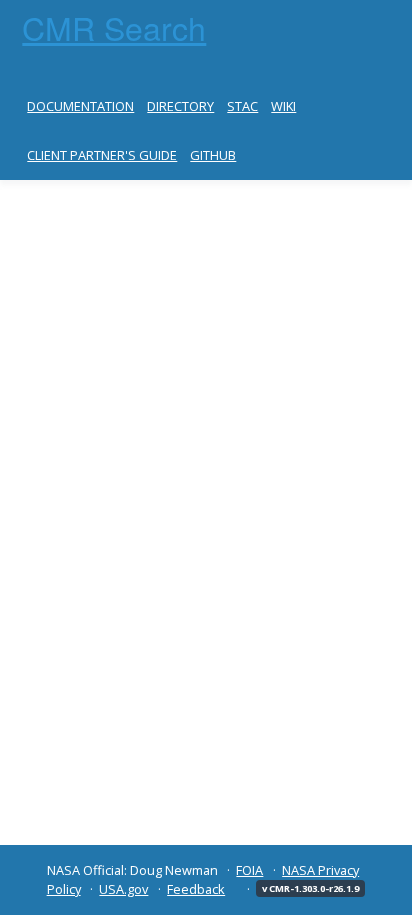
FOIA (249, 870)
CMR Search (114, 27)
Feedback (196, 889)
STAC (242, 106)
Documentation (80, 106)
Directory (180, 106)
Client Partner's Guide (102, 155)
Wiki (283, 106)
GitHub (213, 155)
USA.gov (123, 889)
